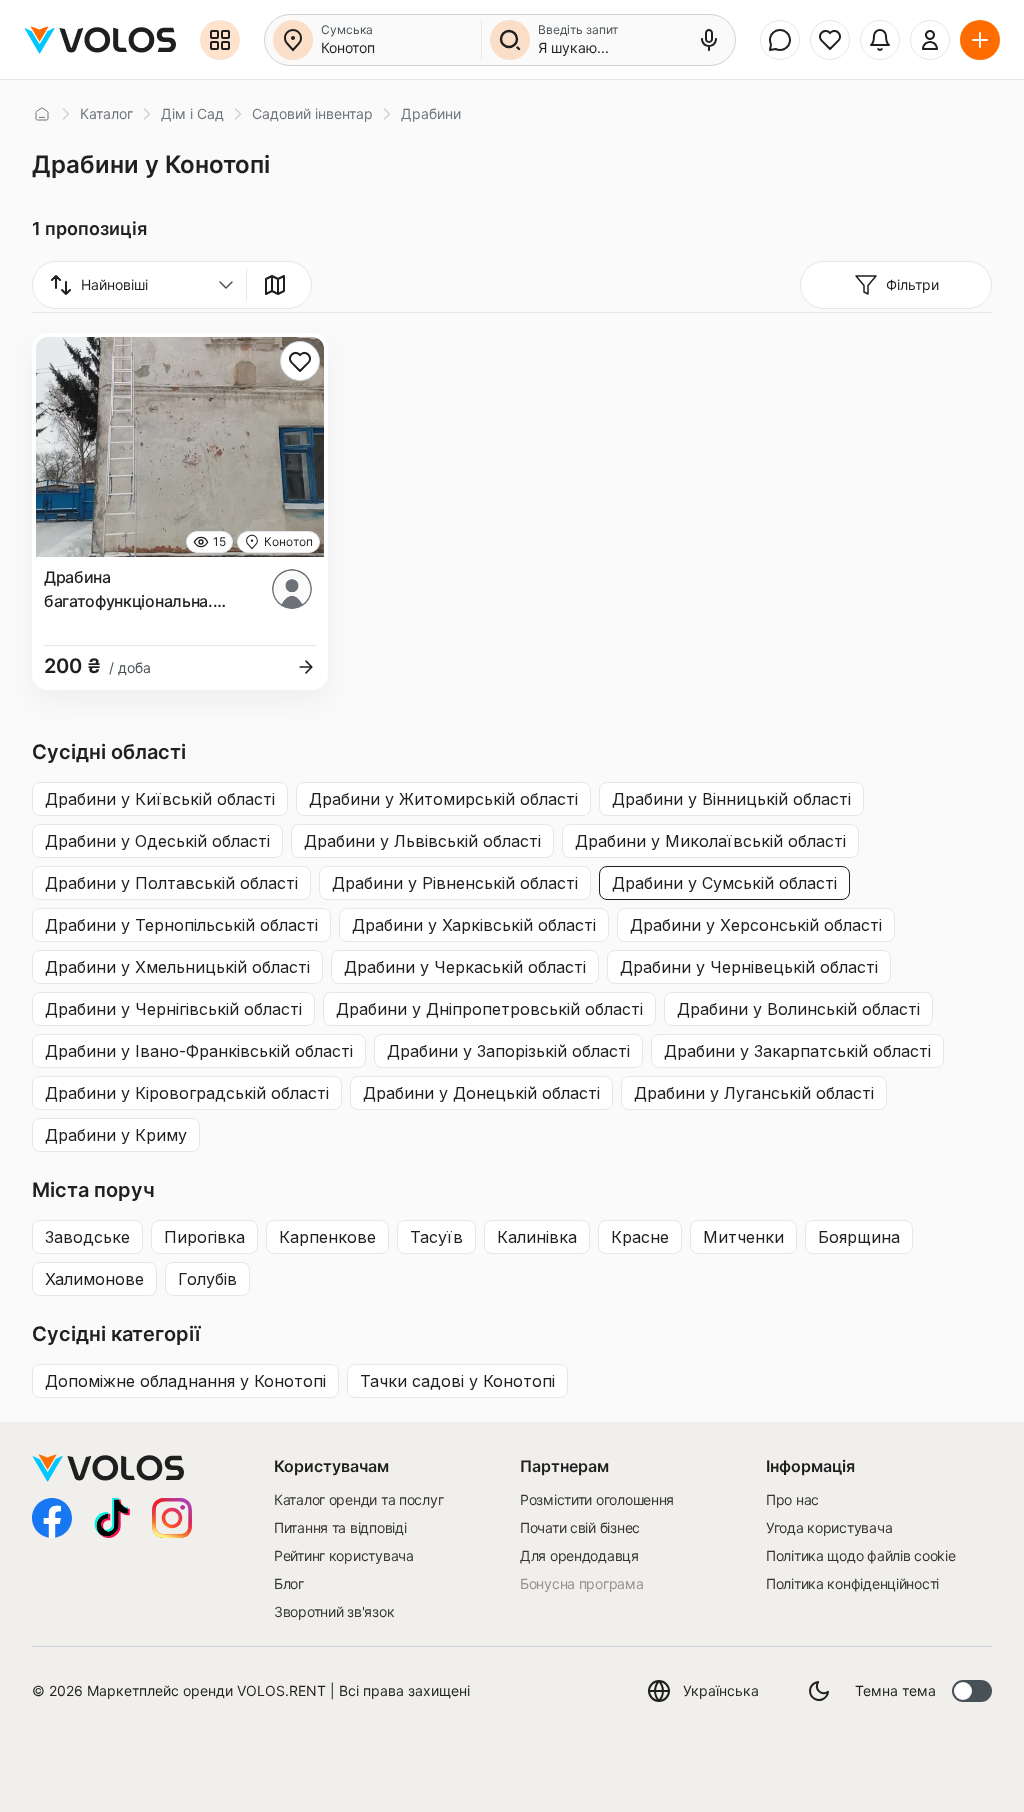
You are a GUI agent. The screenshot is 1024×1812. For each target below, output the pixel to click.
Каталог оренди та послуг (358, 1499)
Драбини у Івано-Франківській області (199, 1051)
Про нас (792, 1499)
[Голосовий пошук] (709, 40)
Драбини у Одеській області (157, 841)
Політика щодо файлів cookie (860, 1555)
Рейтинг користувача (344, 1555)
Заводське (87, 1237)
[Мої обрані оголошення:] (830, 40)
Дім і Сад (192, 113)
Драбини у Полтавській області (171, 883)
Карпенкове (327, 1237)
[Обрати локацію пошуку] (293, 40)
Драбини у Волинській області (798, 1009)
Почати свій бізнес (580, 1527)
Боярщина (859, 1237)
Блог (289, 1583)
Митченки (743, 1237)
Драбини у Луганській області (754, 1093)
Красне (640, 1237)
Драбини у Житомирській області (443, 799)
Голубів (207, 1279)
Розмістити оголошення (597, 1499)
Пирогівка (204, 1237)
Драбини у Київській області (160, 799)
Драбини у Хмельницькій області (177, 967)
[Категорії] (220, 40)
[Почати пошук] (510, 40)
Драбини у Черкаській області (465, 967)
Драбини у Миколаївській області (710, 841)
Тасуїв (436, 1237)
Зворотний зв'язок (334, 1611)
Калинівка (537, 1237)
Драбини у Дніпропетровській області (489, 1009)
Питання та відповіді (340, 1527)
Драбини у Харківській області (474, 925)
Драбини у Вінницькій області (731, 799)
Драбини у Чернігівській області (173, 1009)
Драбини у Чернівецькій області (749, 967)
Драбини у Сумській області (724, 883)
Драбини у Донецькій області (481, 1093)
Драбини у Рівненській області (455, 883)
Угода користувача (829, 1527)
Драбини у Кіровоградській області (187, 1093)
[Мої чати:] (780, 40)
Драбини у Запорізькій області (508, 1051)
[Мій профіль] (930, 40)
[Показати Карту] (275, 285)
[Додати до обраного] (300, 361)
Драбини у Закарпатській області (797, 1051)
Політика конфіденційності (852, 1583)
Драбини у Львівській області (422, 841)
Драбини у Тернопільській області (181, 925)
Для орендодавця (579, 1555)
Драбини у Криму (116, 1135)
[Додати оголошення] (980, 40)
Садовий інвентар (312, 113)
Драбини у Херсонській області (756, 925)
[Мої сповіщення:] (880, 40)
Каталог (106, 113)
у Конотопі (185, 1381)
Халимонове (94, 1279)
